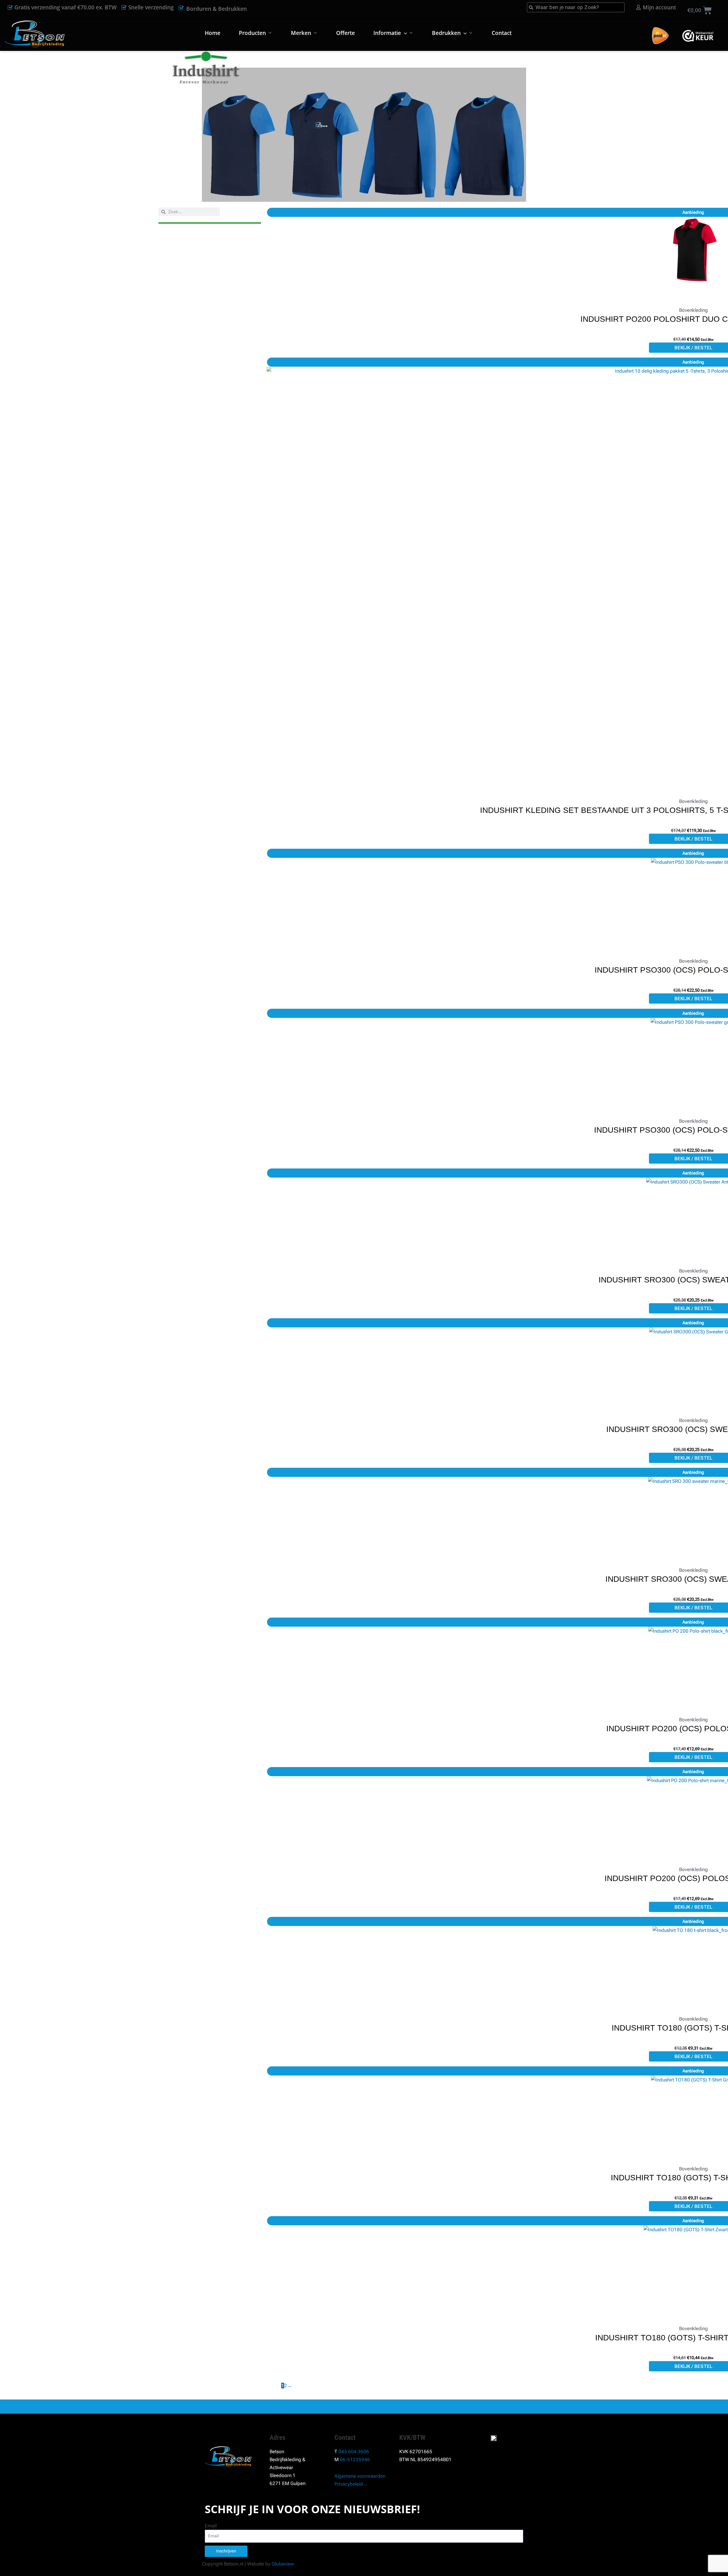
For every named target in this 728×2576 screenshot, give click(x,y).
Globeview (283, 2564)
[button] (256, 33)
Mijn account (659, 7)
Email (211, 2526)
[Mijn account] (638, 7)
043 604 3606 (354, 2452)
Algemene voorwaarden (360, 2476)
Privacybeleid (349, 2484)
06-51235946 (355, 2459)
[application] (404, 33)
